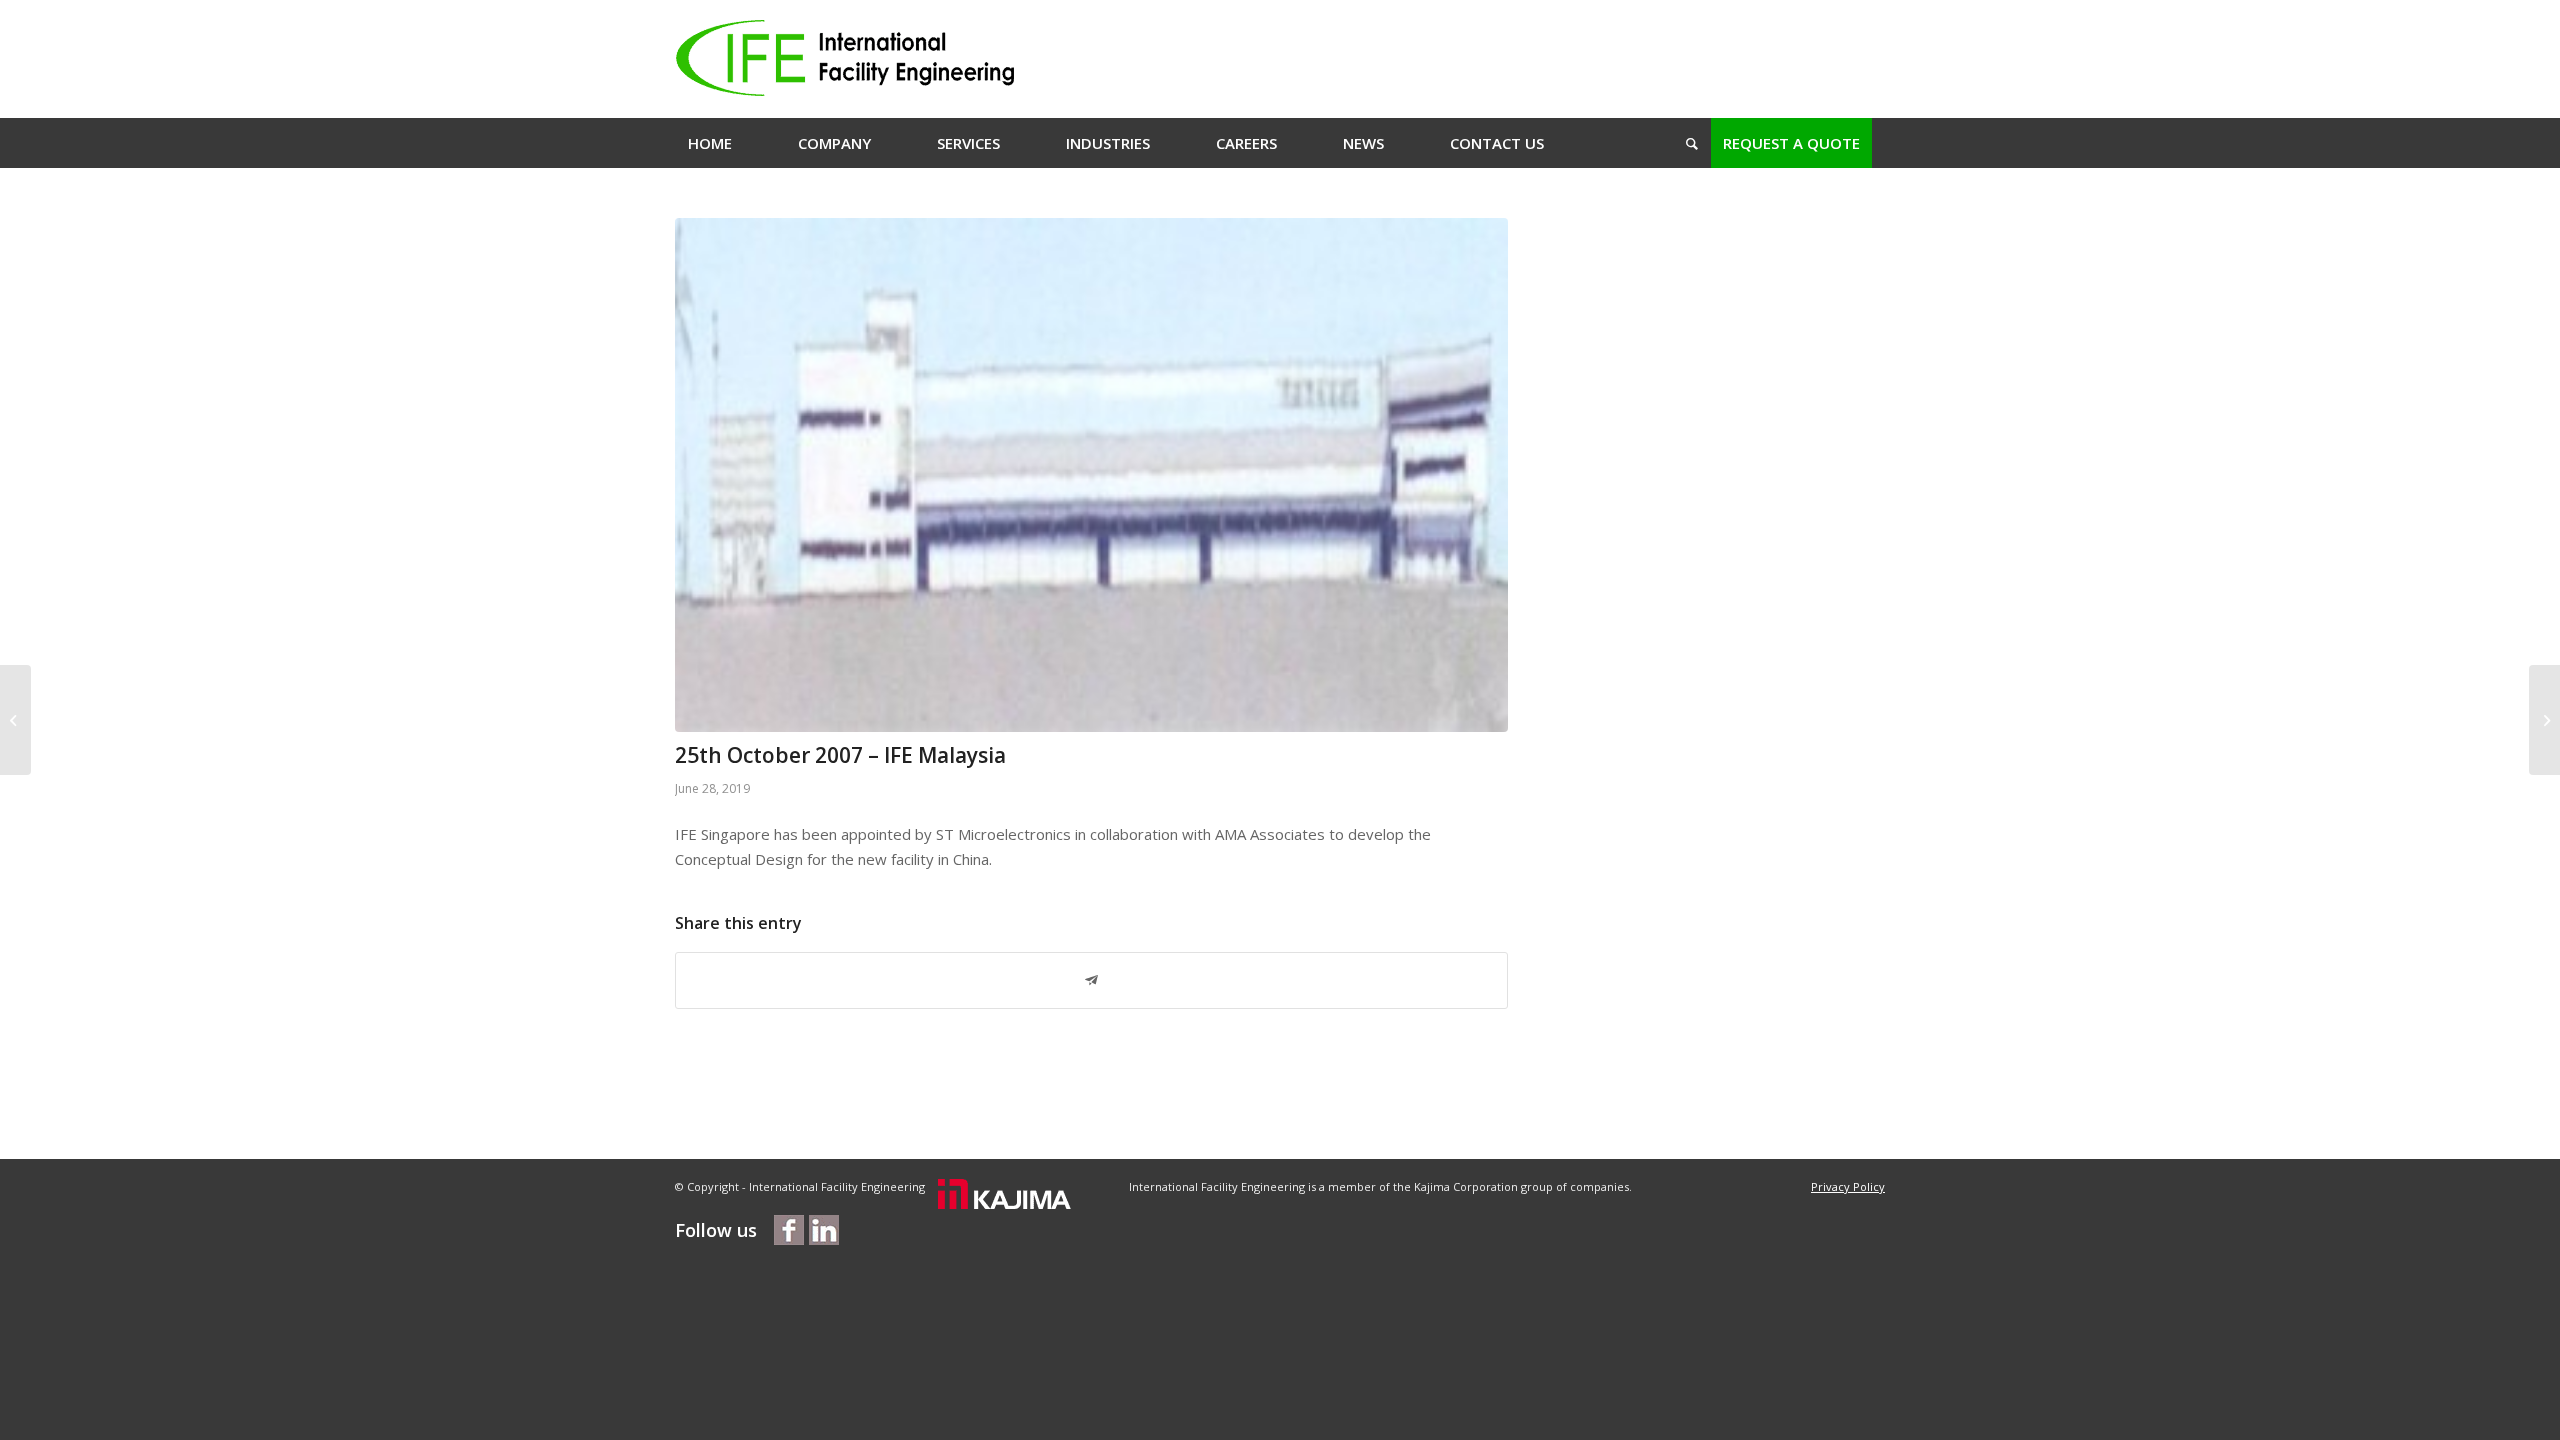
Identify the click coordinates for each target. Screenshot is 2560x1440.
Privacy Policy (1848, 1186)
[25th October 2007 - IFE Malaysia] (1091, 475)
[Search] (1685, 143)
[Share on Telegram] (1091, 980)
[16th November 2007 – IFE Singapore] (15, 720)
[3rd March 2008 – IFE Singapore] (2544, 720)
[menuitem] (710, 143)
